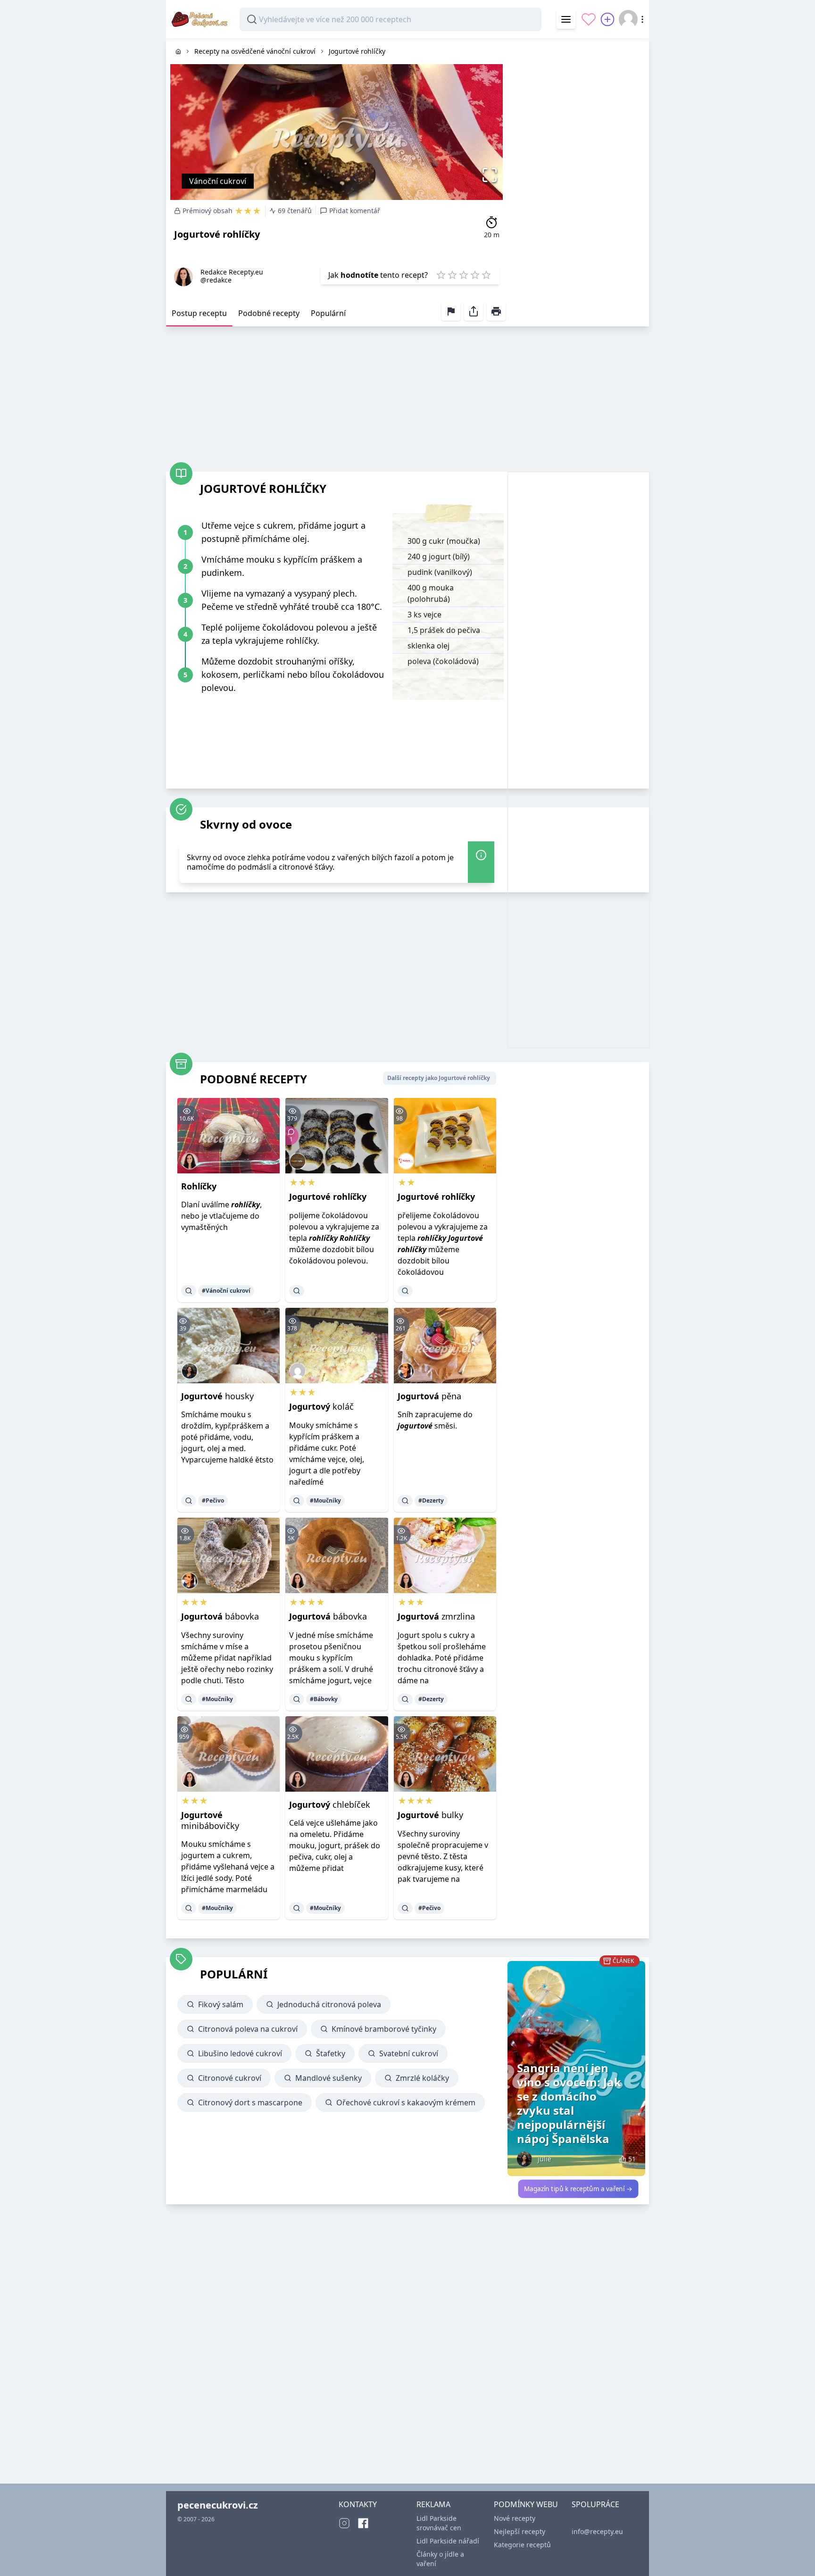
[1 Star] (441, 275)
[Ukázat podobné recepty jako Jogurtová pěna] (405, 1501)
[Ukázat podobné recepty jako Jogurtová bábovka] (189, 1699)
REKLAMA (433, 2504)
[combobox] (391, 19)
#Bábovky (324, 1699)
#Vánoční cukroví (226, 1291)
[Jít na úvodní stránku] (178, 51)
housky (217, 1396)
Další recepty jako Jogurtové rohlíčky (439, 1078)
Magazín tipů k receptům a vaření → (578, 2189)
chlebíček (330, 1804)
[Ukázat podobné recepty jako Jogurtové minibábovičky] (189, 1908)
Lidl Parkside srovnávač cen (439, 2523)
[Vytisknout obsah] (496, 311)
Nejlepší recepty (520, 2531)
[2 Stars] (452, 275)
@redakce (216, 280)
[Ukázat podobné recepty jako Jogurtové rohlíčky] (297, 1291)
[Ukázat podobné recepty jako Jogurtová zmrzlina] (405, 1699)
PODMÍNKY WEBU (526, 2504)
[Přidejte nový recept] (607, 19)
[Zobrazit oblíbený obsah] (589, 19)
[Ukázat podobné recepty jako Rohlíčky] (189, 1291)
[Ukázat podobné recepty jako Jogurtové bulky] (405, 1908)
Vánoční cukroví (218, 181)
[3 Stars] (464, 275)
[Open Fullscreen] (492, 175)
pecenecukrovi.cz (218, 2505)
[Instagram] (344, 2523)
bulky (430, 1815)
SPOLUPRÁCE (595, 2504)
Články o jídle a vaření (440, 2559)
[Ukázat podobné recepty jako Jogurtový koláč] (297, 1501)
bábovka (220, 1616)
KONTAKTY (358, 2504)
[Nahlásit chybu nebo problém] (451, 311)
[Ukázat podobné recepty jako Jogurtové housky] (189, 1501)
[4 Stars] (475, 275)
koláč (321, 1406)
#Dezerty (431, 1500)
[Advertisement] (578, 181)
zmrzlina (436, 1616)
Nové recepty (515, 2518)
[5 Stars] (486, 275)
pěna (429, 1396)
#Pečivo (213, 1500)
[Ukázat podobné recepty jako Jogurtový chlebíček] (297, 1908)
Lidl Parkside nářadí (448, 2541)
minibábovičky (210, 1820)
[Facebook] (363, 2523)
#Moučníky (325, 1500)
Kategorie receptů (522, 2545)
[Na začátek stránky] (794, 2555)
